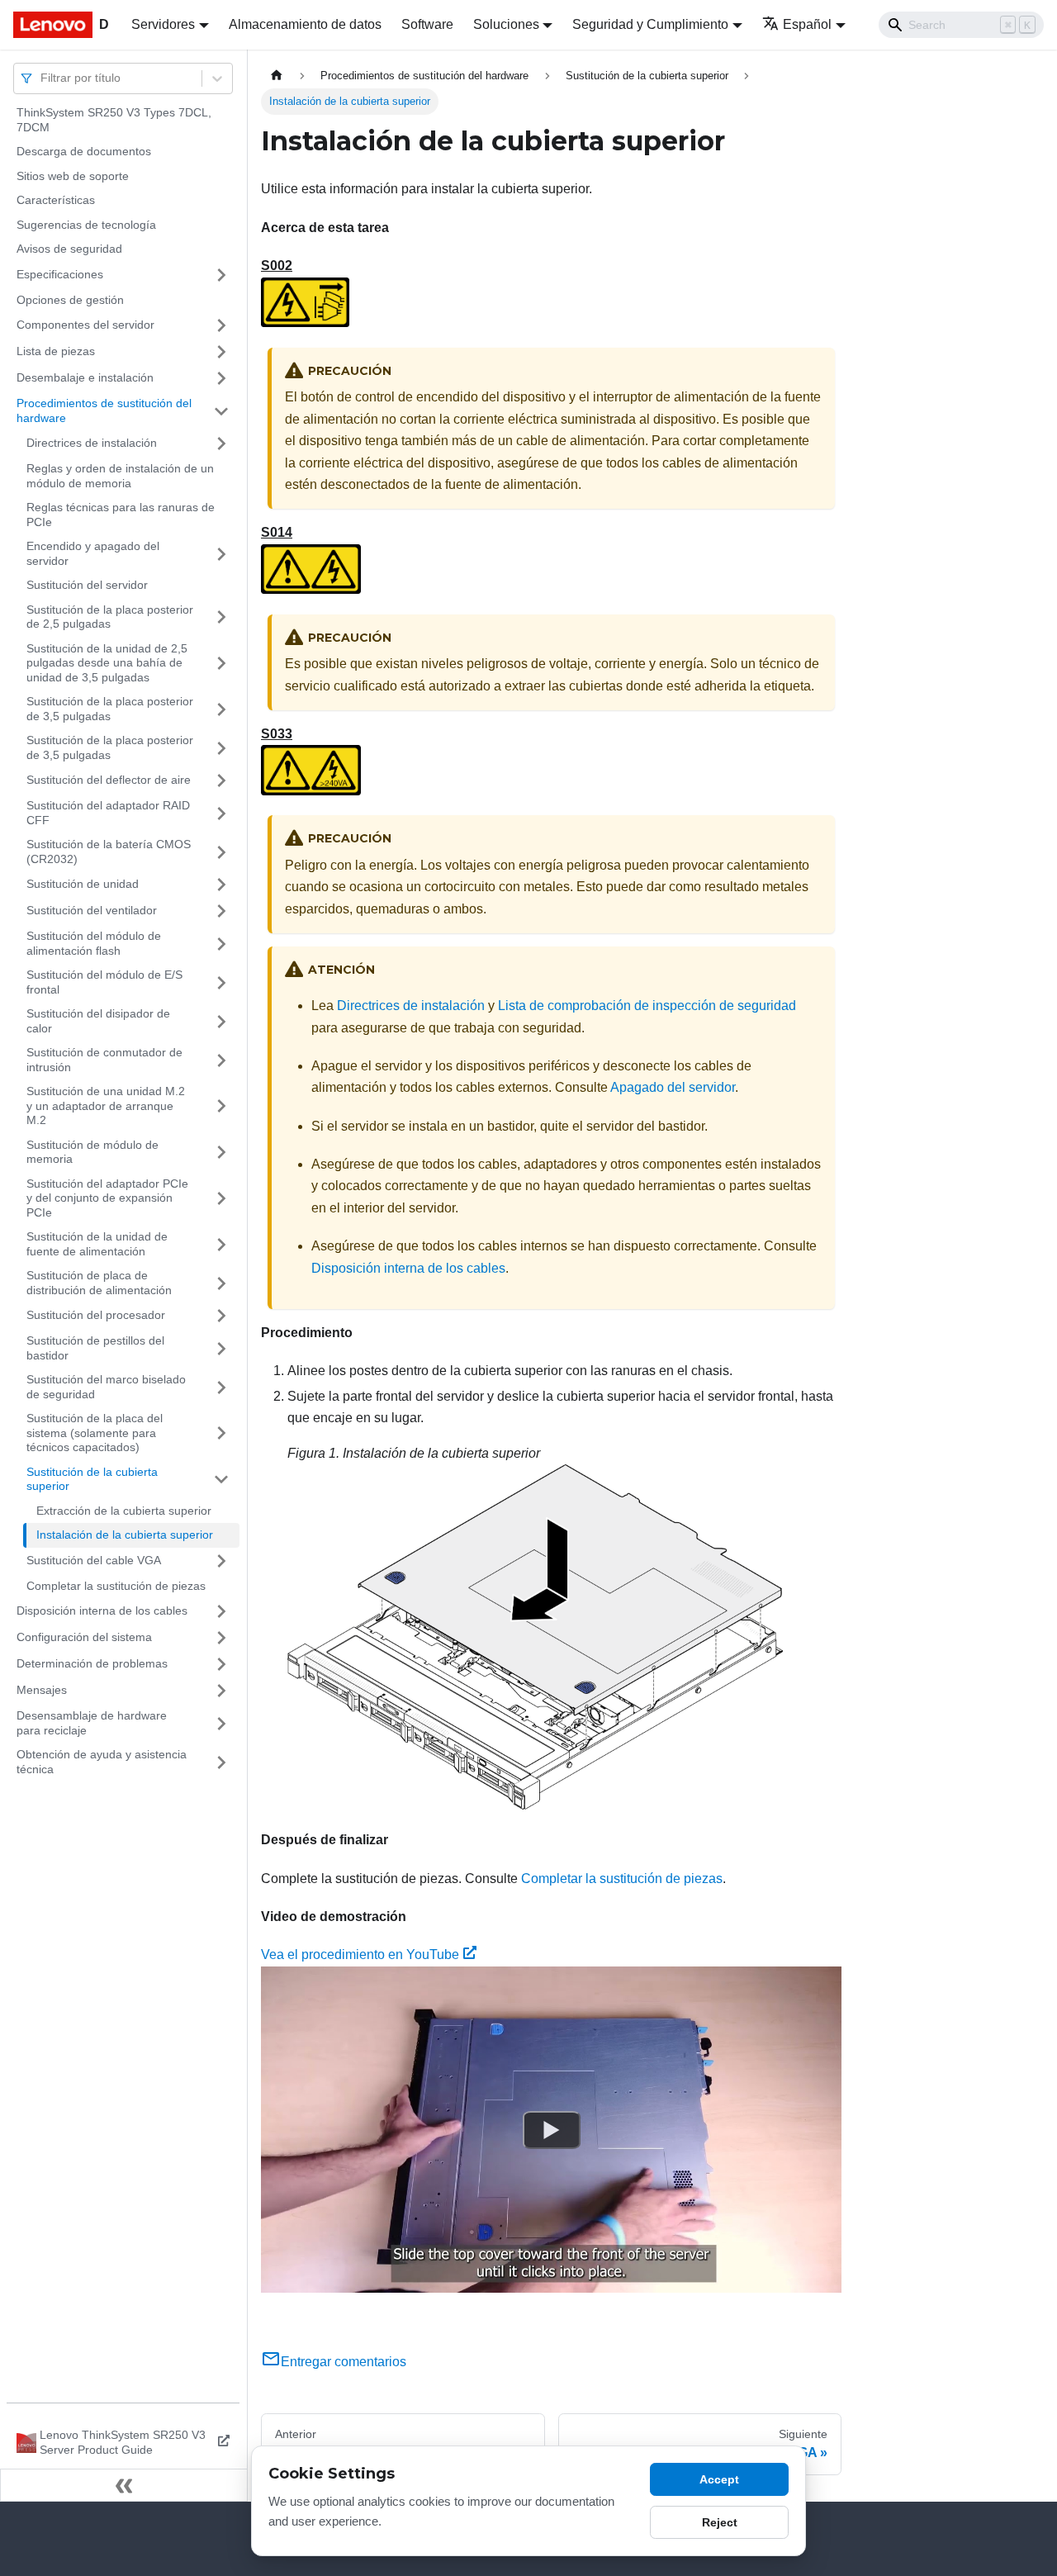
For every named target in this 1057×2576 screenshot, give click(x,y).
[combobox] (42, 78)
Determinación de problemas (92, 1663)
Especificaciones (60, 274)
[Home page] (277, 76)
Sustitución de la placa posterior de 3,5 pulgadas (110, 709)
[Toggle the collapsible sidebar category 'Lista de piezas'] (221, 352)
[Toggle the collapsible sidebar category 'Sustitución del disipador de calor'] (221, 1021)
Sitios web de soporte (73, 176)
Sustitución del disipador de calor (98, 1021)
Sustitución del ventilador (92, 910)
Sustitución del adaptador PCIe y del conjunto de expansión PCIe (107, 1198)
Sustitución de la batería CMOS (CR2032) (109, 852)
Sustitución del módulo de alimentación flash (94, 943)
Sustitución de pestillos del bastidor (95, 1348)
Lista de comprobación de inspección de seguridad (647, 1006)
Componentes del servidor (85, 325)
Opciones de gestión (70, 300)
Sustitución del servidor (87, 585)
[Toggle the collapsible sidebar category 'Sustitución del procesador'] (221, 1316)
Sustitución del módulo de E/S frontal (104, 982)
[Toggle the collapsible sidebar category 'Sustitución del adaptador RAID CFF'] (221, 813)
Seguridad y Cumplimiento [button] (650, 24)
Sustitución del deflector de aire (109, 780)
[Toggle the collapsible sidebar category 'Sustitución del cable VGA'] (221, 1561)
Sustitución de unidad (83, 884)
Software (427, 24)
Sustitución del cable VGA (94, 1560)
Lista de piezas (56, 351)
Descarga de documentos (84, 151)
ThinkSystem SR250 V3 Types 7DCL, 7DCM (114, 120)
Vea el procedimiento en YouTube (360, 1955)
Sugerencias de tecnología (86, 225)
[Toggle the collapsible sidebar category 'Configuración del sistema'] (221, 1638)
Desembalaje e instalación (85, 377)
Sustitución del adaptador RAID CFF (108, 813)
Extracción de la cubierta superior (124, 1511)
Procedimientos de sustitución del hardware (104, 410)
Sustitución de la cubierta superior (92, 1479)
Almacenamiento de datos (305, 24)
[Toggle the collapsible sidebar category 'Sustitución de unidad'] (221, 885)
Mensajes (42, 1690)
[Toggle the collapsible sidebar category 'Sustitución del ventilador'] (221, 911)
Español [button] (807, 24)
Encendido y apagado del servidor (93, 553)
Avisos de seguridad (69, 249)
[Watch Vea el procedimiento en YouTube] (552, 2129)
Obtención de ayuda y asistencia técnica (102, 1762)
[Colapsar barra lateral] (124, 2485)
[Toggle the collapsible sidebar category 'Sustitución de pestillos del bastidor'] (221, 1348)
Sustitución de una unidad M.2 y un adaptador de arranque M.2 (106, 1105)
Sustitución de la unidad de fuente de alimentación (97, 1244)
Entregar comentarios (344, 2362)
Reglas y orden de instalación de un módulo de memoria (120, 476)
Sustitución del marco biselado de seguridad (106, 1387)
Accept (719, 2479)
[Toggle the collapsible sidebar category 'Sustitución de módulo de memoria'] (221, 1153)
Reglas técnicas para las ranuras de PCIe (121, 515)
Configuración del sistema (84, 1637)
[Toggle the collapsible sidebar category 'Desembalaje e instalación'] (221, 378)
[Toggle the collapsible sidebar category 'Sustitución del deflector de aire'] (221, 780)
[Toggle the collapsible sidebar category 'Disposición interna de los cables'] (221, 1611)
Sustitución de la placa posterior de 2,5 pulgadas (110, 617)
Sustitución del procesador (96, 1315)
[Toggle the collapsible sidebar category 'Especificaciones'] (221, 275)
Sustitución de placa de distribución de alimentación (99, 1283)
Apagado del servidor (673, 1087)
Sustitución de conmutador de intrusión (104, 1060)
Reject (720, 2522)
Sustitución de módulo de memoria (92, 1152)
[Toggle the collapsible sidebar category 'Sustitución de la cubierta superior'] (221, 1480)
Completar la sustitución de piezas (116, 1586)
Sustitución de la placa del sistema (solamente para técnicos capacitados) (95, 1433)
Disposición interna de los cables (102, 1611)
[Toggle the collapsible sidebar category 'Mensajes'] (221, 1691)
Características (56, 200)
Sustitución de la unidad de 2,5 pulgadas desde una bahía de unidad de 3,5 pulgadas (107, 663)
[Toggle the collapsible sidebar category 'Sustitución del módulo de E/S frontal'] (221, 982)
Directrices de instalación (92, 443)
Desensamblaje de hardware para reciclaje (92, 1723)
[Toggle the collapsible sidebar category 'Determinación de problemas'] (221, 1664)
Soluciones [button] (506, 24)
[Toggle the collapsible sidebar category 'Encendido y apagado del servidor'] (221, 554)
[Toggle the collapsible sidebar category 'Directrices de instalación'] (221, 444)
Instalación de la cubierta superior (125, 1535)
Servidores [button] (163, 24)
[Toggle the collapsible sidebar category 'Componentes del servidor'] (221, 325)
